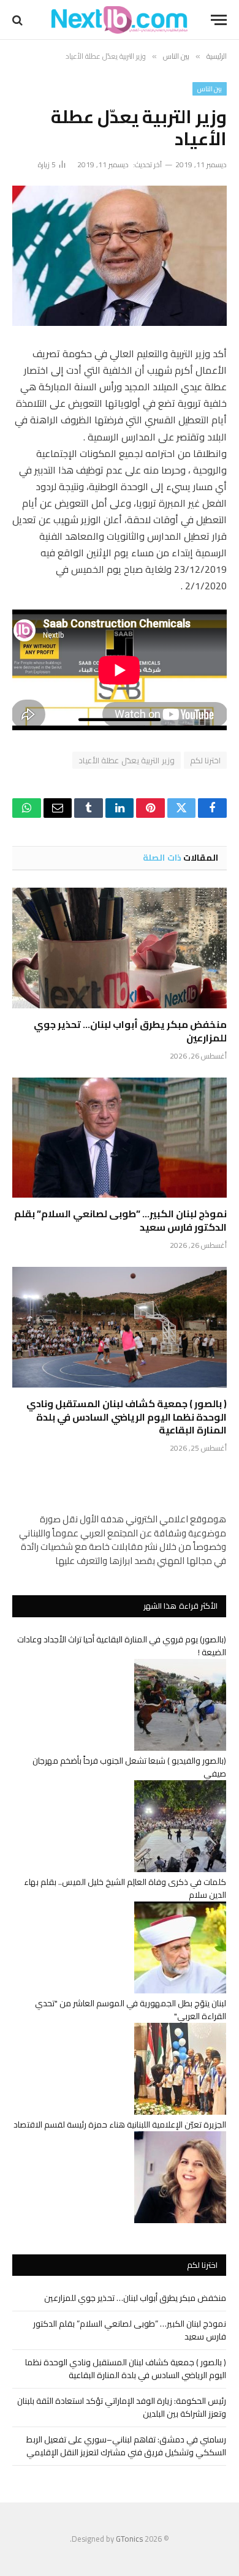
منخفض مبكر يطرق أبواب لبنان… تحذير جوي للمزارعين (130, 1031)
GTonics (129, 2539)
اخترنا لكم (205, 760)
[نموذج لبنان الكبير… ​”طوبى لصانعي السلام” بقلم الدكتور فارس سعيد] (120, 1138)
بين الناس (210, 89)
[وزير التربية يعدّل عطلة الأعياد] (120, 256)
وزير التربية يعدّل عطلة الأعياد (127, 760)
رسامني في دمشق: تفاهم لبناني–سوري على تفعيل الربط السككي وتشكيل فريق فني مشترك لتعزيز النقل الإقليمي (126, 2446)
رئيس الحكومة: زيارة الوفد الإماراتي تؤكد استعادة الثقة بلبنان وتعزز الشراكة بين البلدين (122, 2407)
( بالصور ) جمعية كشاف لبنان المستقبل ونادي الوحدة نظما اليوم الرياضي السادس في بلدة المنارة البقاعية (127, 1417)
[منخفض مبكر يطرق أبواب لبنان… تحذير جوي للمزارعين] (120, 948)
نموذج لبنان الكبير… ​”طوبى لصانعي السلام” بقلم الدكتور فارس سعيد (120, 1220)
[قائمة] (219, 20)
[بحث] (19, 20)
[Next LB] (120, 20)
